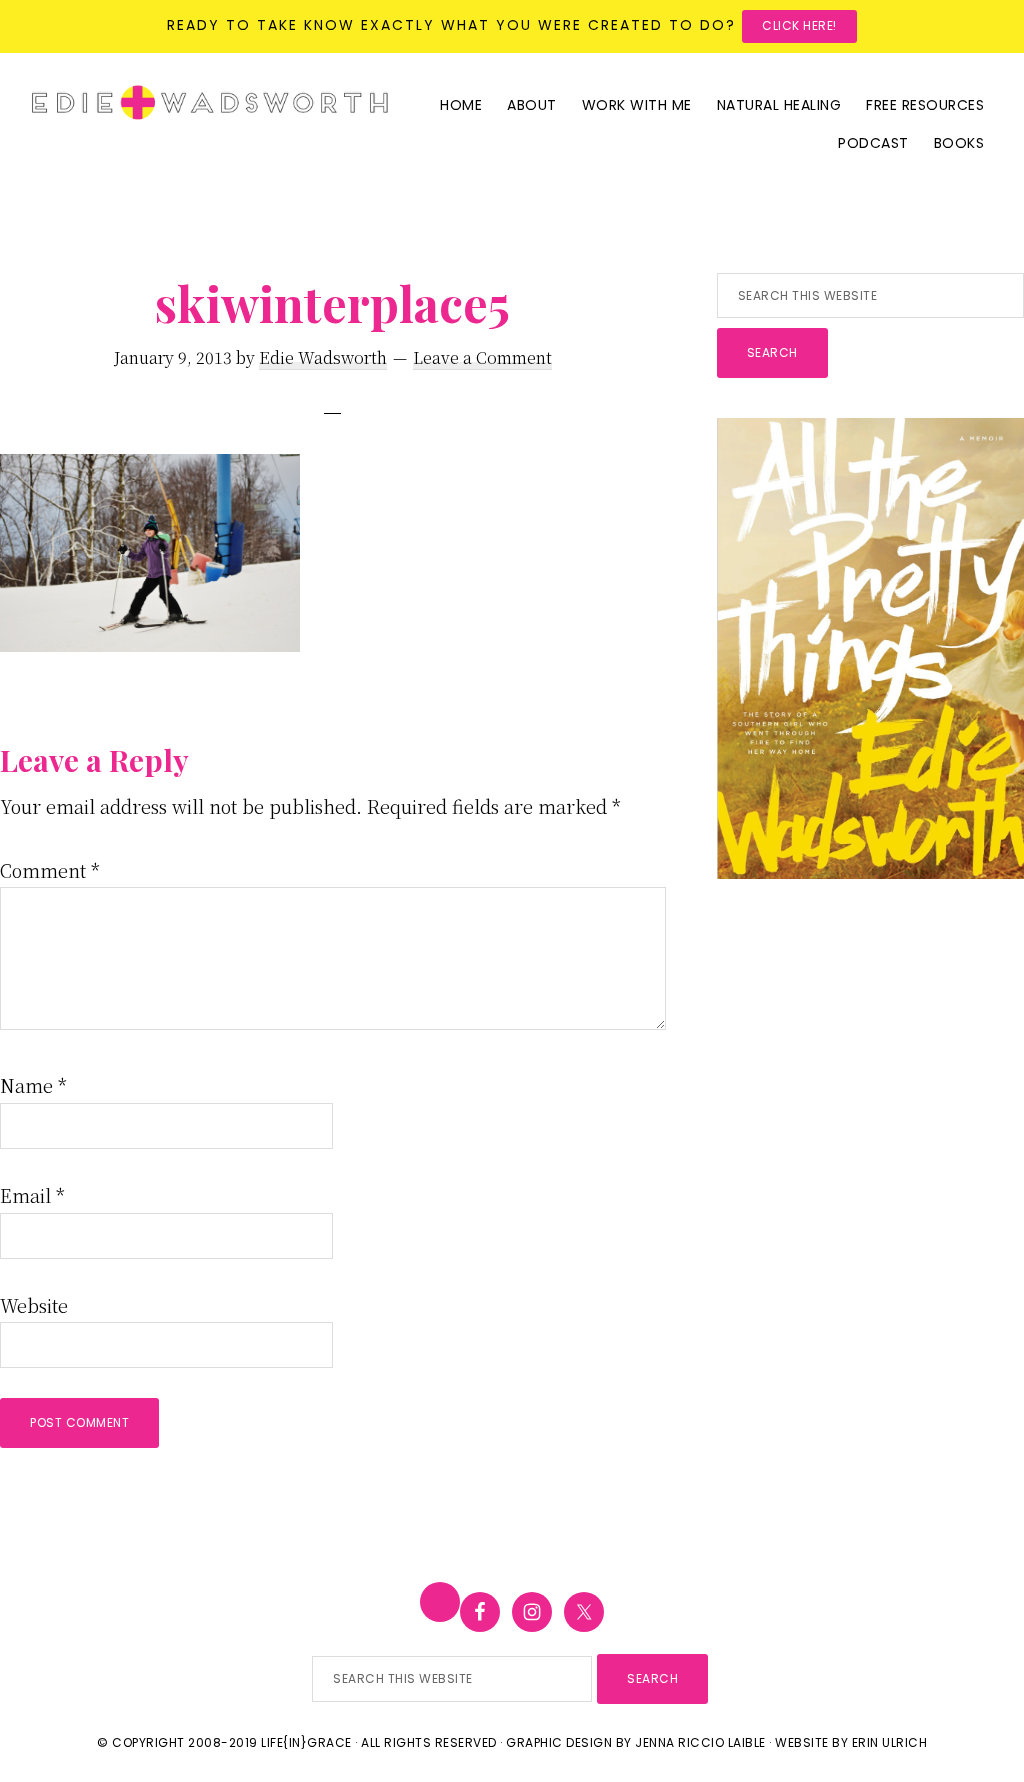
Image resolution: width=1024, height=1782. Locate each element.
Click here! (799, 25)
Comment (50, 870)
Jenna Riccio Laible (700, 1742)
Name (33, 1085)
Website (34, 1305)
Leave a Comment (482, 357)
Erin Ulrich (890, 1742)
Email (32, 1195)
